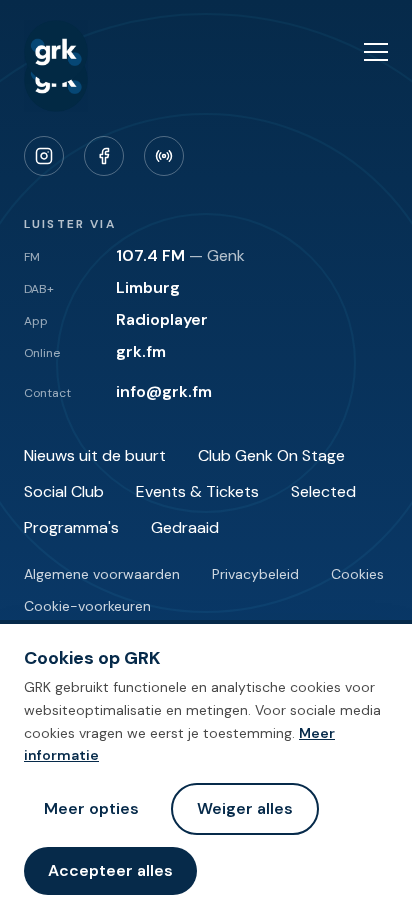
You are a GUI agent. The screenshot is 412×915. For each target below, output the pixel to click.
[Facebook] (104, 156)
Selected (323, 491)
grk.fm (141, 351)
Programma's (71, 527)
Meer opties (91, 808)
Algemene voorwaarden (102, 574)
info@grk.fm (164, 391)
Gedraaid (185, 527)
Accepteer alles (110, 870)
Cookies (357, 574)
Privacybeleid (255, 574)
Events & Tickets (197, 491)
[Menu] (376, 52)
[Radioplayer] (164, 156)
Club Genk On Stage (271, 455)
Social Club (64, 491)
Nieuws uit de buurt (95, 455)
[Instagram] (44, 156)
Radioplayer (162, 319)
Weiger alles (245, 808)
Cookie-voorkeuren (87, 606)
